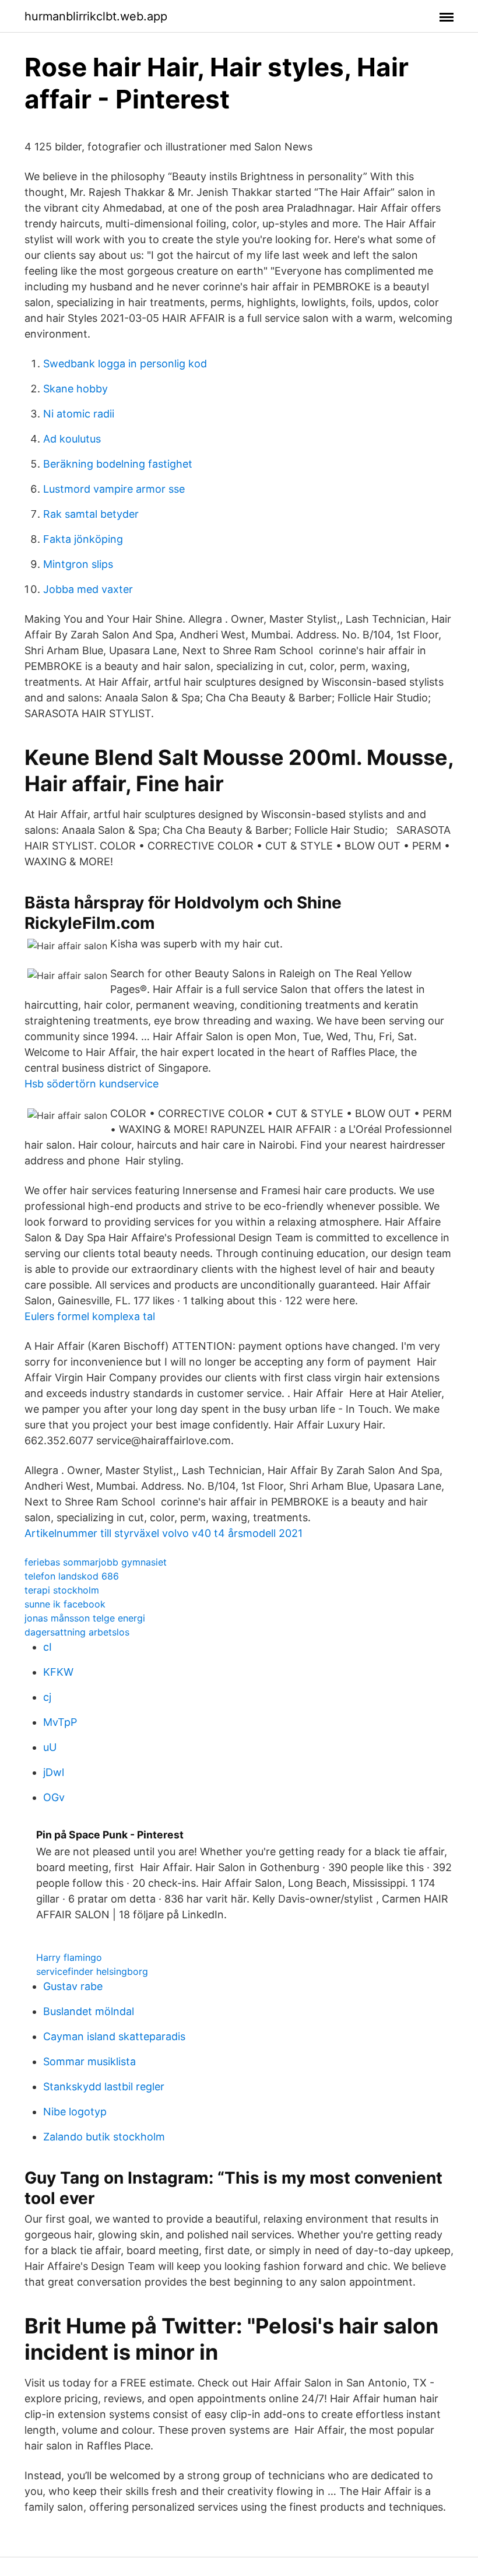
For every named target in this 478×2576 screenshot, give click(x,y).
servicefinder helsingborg (92, 1971)
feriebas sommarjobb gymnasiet (96, 1562)
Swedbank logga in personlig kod (125, 364)
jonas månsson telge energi (85, 1618)
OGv (54, 1797)
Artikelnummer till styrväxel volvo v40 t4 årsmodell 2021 (164, 1533)
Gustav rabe (73, 1986)
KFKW (58, 1672)
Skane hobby (75, 389)
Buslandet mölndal (89, 2011)
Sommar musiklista (89, 2061)
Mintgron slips (78, 564)
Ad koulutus (72, 439)
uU (50, 1747)
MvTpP (60, 1722)
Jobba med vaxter (88, 589)
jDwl (54, 1772)
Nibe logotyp (75, 2112)
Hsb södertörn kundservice (92, 1084)
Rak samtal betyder (91, 514)
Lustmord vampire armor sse (114, 489)
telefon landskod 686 (72, 1576)
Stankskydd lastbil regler (104, 2087)
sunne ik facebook (65, 1604)
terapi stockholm (62, 1590)
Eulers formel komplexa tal (90, 1316)
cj (47, 1697)
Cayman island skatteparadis (114, 2036)
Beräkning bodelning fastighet (118, 464)
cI (48, 1647)
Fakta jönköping (83, 539)
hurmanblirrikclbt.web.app (96, 16)
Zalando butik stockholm (104, 2137)
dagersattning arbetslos (77, 1632)
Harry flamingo (69, 1957)
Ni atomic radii (79, 414)
